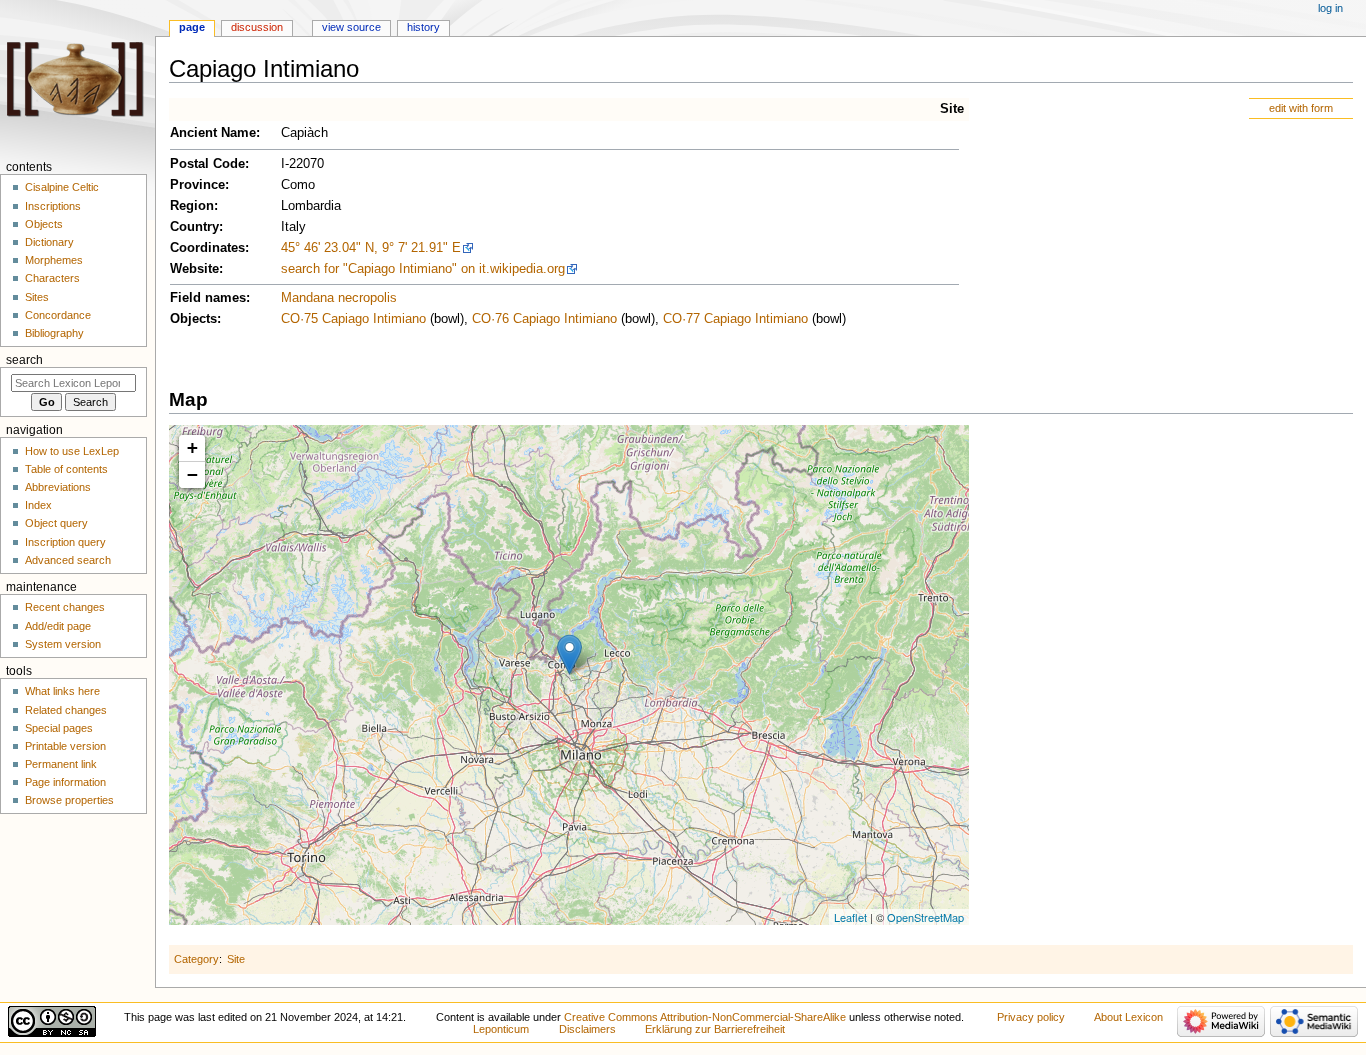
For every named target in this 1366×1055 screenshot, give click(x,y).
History (423, 27)
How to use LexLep (72, 451)
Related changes (66, 710)
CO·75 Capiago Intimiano (353, 319)
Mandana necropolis (339, 298)
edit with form (1301, 108)
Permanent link (61, 764)
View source (351, 27)
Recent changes (65, 607)
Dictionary (49, 242)
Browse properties (69, 800)
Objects (193, 319)
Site (952, 109)
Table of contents (66, 469)
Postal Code (207, 164)
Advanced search (68, 560)
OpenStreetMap (925, 917)
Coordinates (207, 248)
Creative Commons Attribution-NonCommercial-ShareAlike (705, 1017)
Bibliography (54, 333)
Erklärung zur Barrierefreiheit (715, 1029)
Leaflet (850, 917)
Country (194, 227)
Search (24, 360)
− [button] (192, 474)
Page (192, 27)
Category (196, 959)
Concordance (58, 315)
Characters (52, 278)
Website (194, 269)
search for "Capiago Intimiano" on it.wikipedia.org (423, 269)
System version (63, 644)
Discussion (257, 27)
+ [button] (192, 447)
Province (197, 185)
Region (192, 206)
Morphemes (54, 260)
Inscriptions (53, 206)
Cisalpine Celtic (62, 187)
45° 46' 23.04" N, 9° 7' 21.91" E (371, 248)
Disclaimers (587, 1029)
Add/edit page (58, 626)
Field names (208, 298)
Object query (56, 523)
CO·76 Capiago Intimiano (544, 319)
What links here (62, 691)
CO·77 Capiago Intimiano (735, 319)
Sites (37, 297)
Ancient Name (213, 133)
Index (38, 505)
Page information (65, 782)
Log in (1330, 8)
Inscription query (65, 542)
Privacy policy (1031, 1017)
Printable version (65, 746)
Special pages (59, 728)
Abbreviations (58, 487)
